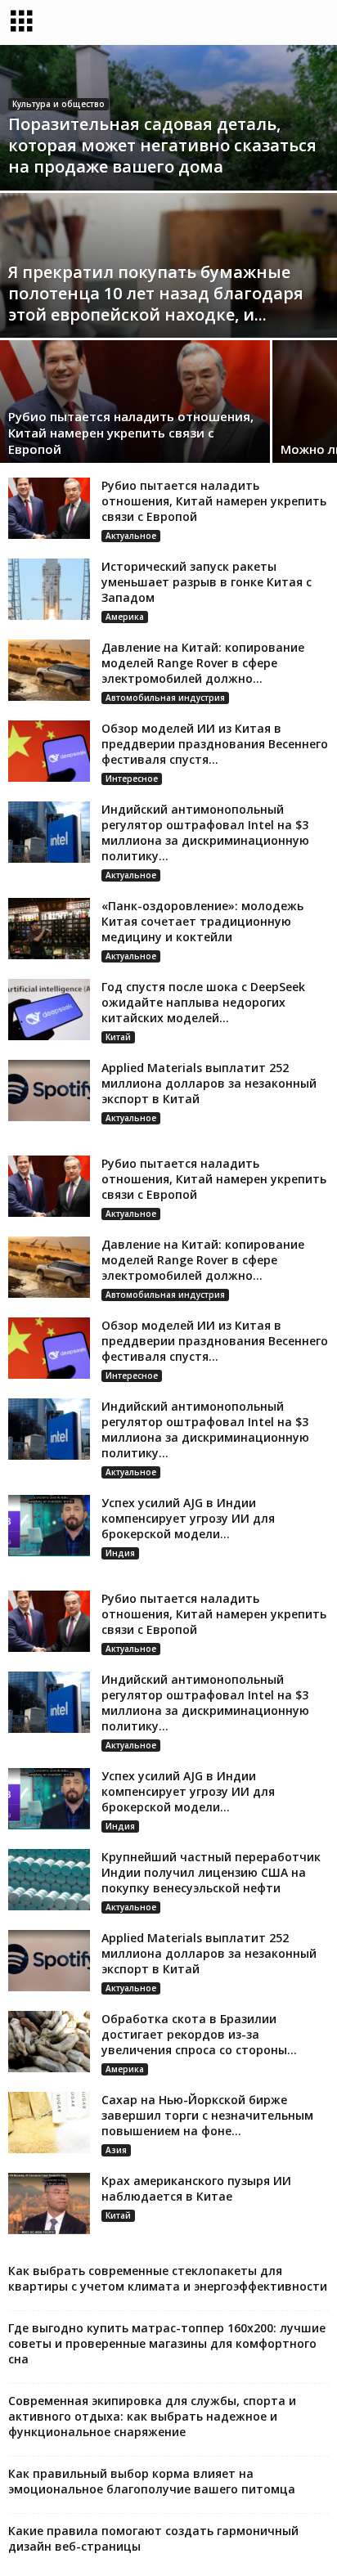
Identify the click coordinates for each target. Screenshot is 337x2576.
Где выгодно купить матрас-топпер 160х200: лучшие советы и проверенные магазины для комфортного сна (167, 2343)
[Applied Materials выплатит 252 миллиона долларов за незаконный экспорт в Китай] (49, 1091)
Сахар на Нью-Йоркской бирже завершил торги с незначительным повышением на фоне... (207, 2115)
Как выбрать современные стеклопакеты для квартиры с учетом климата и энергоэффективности (168, 2278)
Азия (116, 2150)
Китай (118, 1037)
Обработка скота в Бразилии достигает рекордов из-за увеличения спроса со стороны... (199, 2034)
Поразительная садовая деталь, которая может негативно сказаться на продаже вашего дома (162, 145)
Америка (125, 617)
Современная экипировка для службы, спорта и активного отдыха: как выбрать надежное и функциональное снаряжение (152, 2416)
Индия (120, 1553)
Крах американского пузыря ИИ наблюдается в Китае (196, 2188)
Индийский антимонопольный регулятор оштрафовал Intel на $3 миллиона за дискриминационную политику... (205, 832)
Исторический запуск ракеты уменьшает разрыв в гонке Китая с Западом (207, 582)
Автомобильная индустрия (165, 698)
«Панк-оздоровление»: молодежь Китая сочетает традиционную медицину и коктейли (202, 921)
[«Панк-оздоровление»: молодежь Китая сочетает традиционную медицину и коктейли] (49, 929)
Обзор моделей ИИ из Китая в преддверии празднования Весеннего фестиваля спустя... (215, 744)
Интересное (132, 779)
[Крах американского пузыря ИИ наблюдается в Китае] (49, 2204)
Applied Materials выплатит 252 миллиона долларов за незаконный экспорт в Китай (209, 1083)
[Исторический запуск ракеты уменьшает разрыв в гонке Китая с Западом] (49, 589)
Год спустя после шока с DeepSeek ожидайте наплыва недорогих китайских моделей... (203, 1002)
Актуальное (131, 536)
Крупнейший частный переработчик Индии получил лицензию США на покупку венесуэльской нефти (211, 1872)
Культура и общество (58, 104)
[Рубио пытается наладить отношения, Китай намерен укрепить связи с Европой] (49, 508)
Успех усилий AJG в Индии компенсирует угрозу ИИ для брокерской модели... (188, 1518)
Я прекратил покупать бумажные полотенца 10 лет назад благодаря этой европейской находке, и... (156, 293)
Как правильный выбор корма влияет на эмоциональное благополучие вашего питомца (152, 2481)
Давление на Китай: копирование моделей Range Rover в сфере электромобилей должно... (203, 663)
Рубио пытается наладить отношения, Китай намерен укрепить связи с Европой (131, 433)
